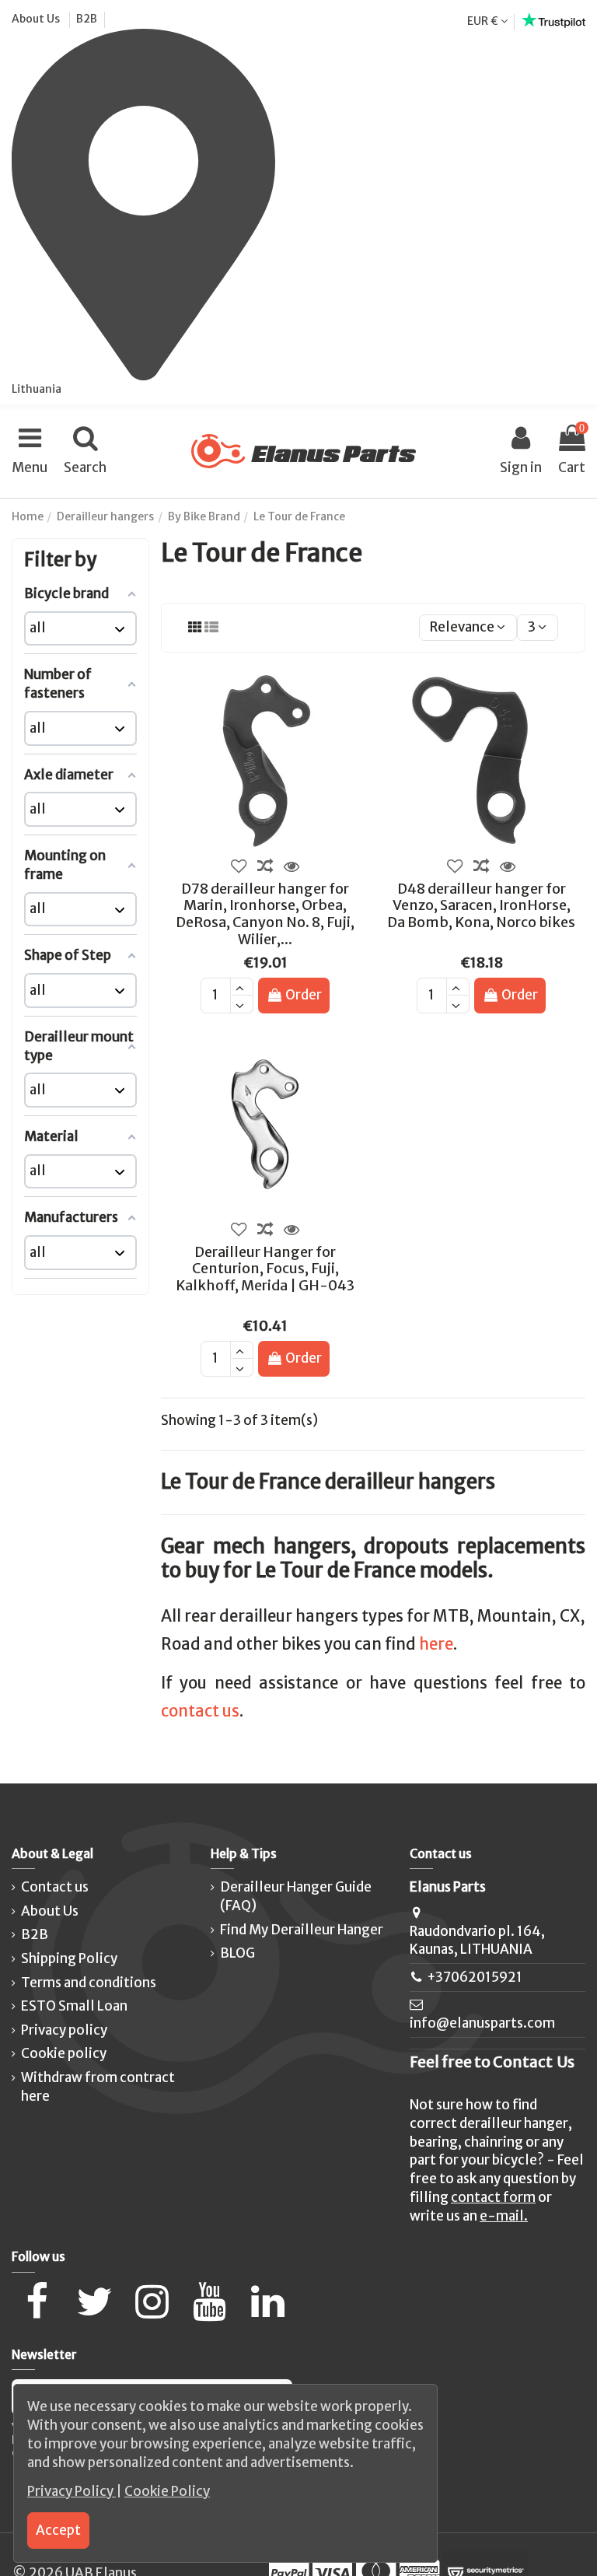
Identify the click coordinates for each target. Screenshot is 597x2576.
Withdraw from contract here (98, 2087)
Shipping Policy (69, 1958)
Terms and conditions (89, 1983)
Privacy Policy (72, 2491)
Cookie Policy (167, 2491)
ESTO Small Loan (74, 2006)
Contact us (55, 1887)
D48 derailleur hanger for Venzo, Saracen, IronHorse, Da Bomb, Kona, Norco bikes (481, 905)
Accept (58, 2530)
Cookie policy (64, 2053)
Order (304, 995)
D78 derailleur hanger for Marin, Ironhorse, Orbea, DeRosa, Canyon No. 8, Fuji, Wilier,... (265, 914)
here (436, 1644)
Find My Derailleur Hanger (302, 1930)
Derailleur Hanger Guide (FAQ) (296, 1896)
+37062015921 (475, 1977)
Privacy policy (64, 2030)
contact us (200, 1711)
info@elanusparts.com (482, 2023)
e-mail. (504, 2216)
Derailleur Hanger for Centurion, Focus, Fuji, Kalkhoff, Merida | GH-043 (265, 1269)
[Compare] (265, 866)
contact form (493, 2197)
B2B (87, 19)
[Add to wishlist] (239, 866)
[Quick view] (292, 866)
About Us (37, 19)
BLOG (237, 1953)
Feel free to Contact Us (492, 2062)
